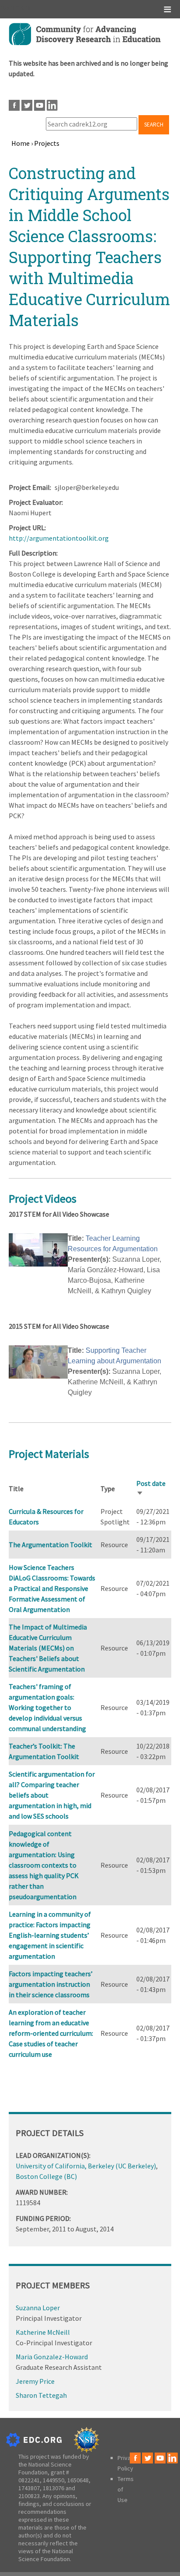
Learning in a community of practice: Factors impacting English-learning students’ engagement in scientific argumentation (50, 1935)
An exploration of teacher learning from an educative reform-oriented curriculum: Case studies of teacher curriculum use (51, 2033)
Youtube (40, 105)
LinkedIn (52, 105)
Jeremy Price (35, 2381)
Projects (47, 143)
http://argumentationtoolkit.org (59, 538)
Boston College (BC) (46, 2176)
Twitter (27, 105)
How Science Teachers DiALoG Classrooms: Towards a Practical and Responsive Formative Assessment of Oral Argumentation (52, 1588)
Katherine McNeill (43, 2332)
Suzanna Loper (38, 2308)
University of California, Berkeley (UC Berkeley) (86, 2166)
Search (154, 125)
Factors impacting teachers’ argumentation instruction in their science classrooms (51, 1984)
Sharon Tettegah (41, 2395)
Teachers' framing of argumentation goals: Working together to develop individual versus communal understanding (47, 1707)
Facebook (14, 105)
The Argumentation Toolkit (50, 1545)
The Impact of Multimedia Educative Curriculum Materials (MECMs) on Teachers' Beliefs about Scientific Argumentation (48, 1648)
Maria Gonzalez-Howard (52, 2357)
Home (21, 143)
